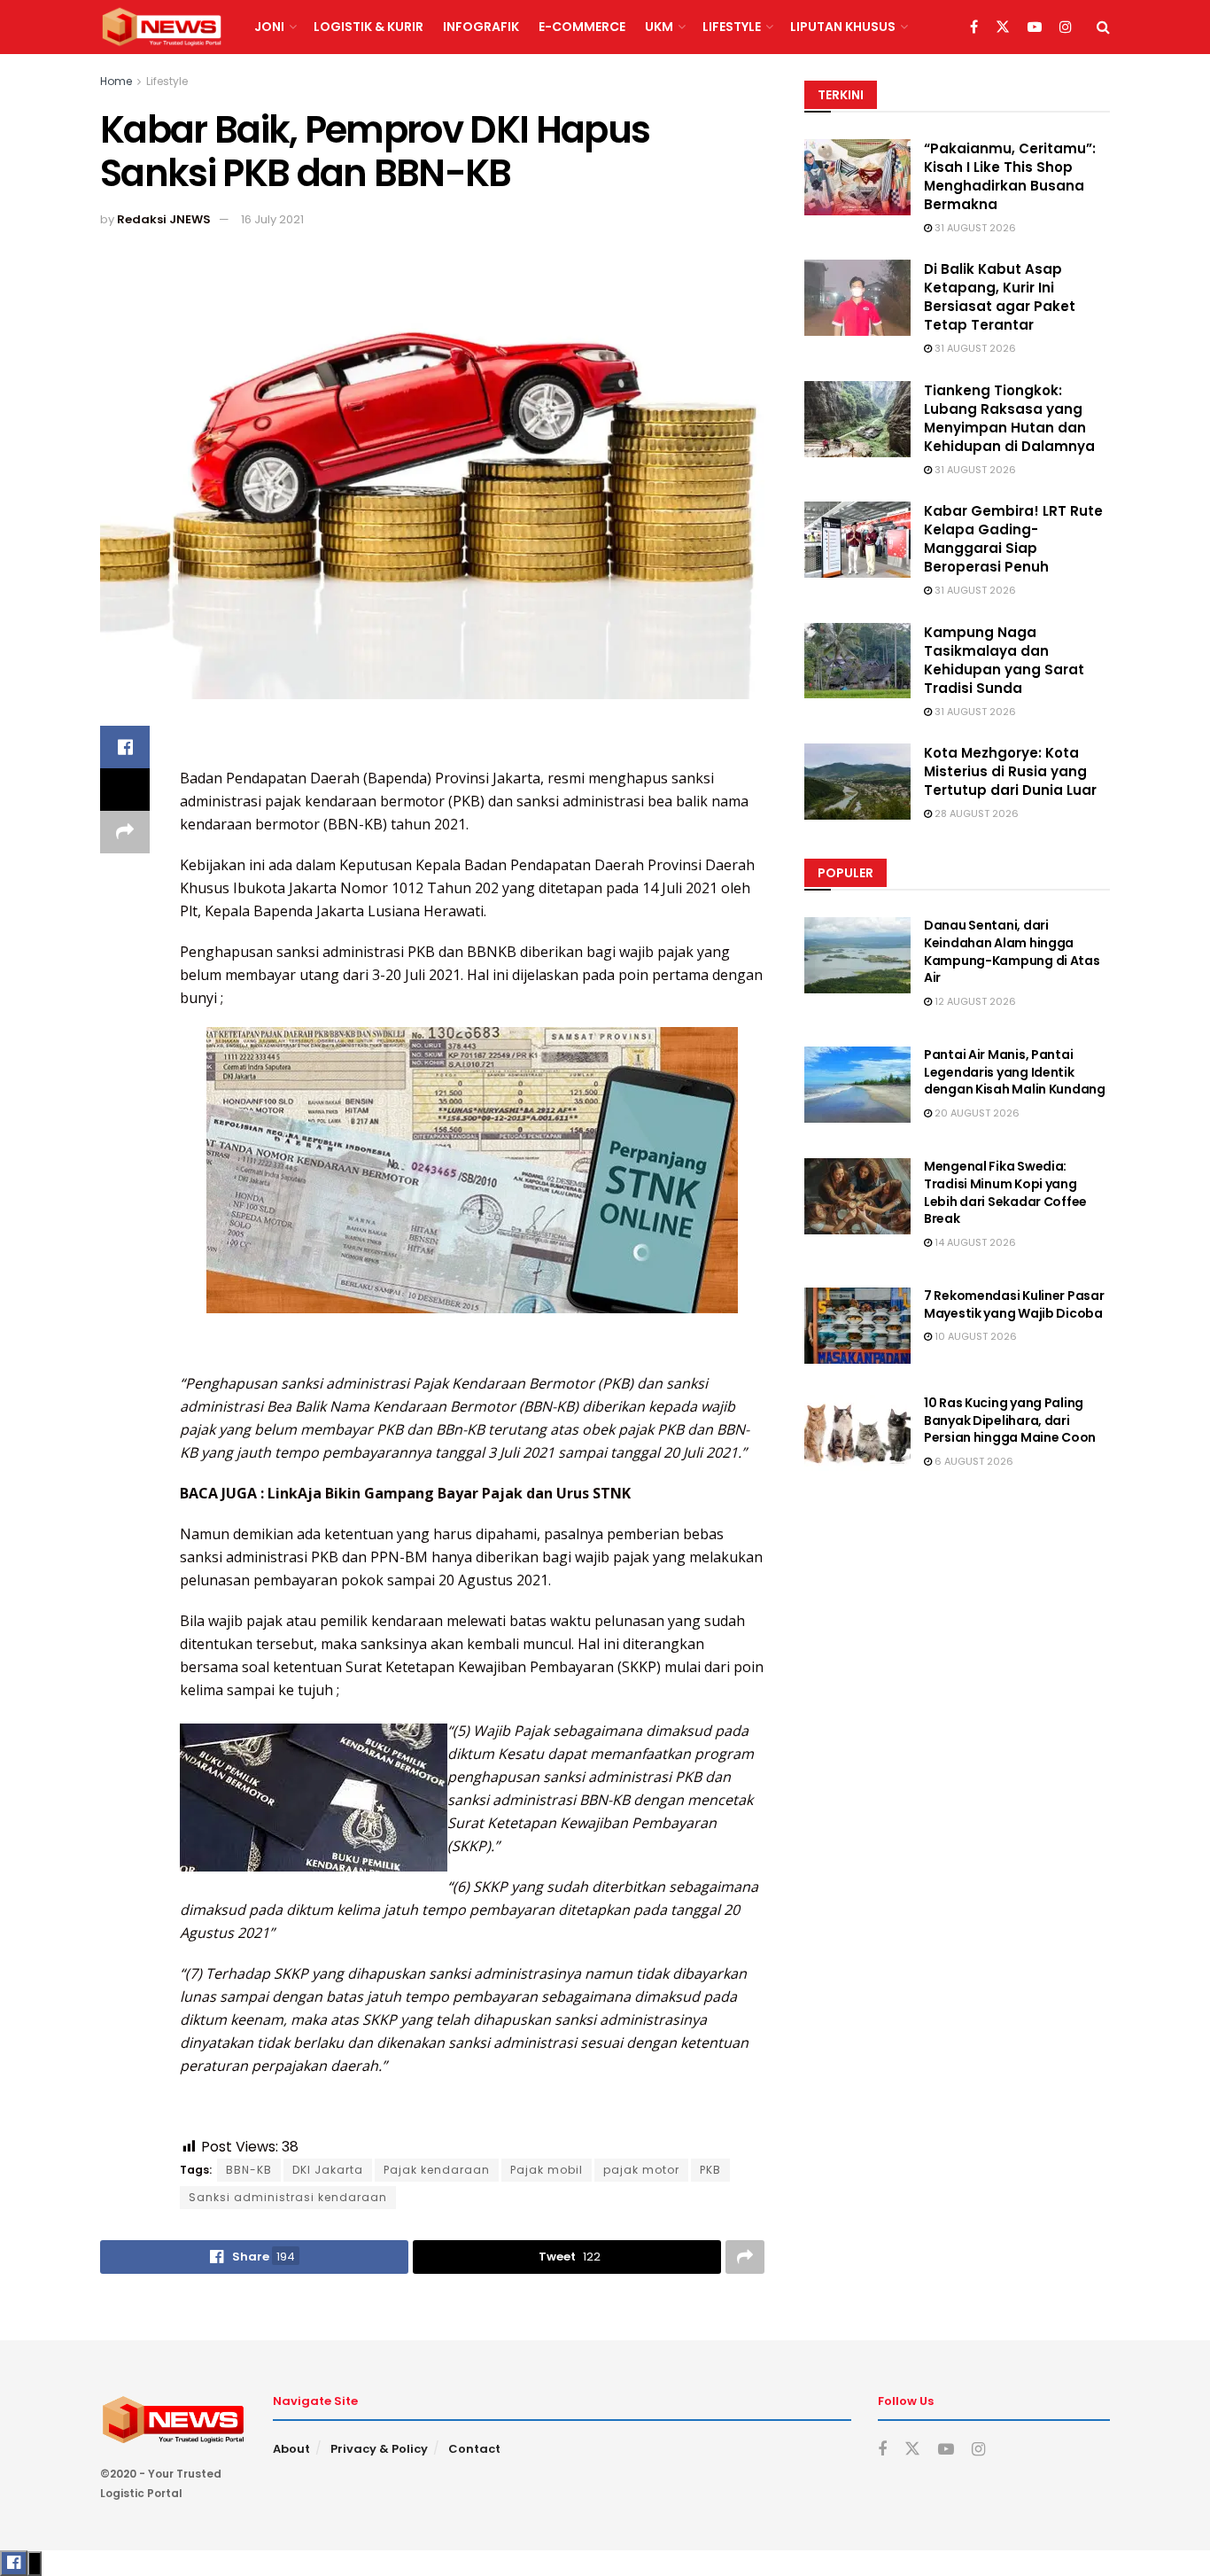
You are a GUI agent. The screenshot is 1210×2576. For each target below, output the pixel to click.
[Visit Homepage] (162, 27)
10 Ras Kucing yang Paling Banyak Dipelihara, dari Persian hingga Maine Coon (1010, 1420)
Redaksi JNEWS (164, 219)
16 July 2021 (272, 219)
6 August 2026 (973, 1461)
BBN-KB (249, 2170)
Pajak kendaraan (437, 2170)
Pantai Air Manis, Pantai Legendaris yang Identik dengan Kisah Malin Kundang (1015, 1072)
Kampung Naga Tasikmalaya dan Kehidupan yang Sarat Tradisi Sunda (1004, 660)
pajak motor (641, 2170)
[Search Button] (1103, 27)
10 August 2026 (974, 1336)
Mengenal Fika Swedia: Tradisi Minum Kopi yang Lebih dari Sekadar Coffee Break (1005, 1192)
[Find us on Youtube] (1035, 27)
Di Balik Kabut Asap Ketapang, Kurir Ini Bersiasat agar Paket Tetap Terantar (1000, 297)
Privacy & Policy (379, 2449)
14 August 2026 (974, 1242)
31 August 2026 (974, 228)
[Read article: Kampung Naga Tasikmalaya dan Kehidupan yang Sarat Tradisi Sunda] (857, 661)
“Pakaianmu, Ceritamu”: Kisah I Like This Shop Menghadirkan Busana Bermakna (1010, 176)
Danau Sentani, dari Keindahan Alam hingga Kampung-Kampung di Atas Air (1012, 951)
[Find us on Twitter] (1003, 27)
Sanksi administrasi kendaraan (288, 2197)
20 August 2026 (976, 1113)
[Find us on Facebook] (974, 27)
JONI (269, 27)
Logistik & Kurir (368, 27)
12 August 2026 (974, 1001)
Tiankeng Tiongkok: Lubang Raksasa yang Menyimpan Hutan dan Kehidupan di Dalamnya (1009, 418)
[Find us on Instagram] (1066, 27)
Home (116, 81)
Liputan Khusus (843, 27)
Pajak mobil (547, 2170)
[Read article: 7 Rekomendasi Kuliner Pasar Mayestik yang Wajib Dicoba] (857, 1326)
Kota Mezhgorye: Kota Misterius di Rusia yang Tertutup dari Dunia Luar (1010, 771)
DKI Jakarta (328, 2170)
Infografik (481, 27)
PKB (710, 2170)
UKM (659, 27)
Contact (474, 2449)
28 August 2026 (975, 813)
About (291, 2449)
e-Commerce (582, 27)
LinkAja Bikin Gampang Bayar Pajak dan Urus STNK (451, 1493)
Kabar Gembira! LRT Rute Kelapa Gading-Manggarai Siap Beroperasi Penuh (1013, 539)
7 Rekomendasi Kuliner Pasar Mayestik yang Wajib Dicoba (1014, 1304)
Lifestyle (732, 27)
